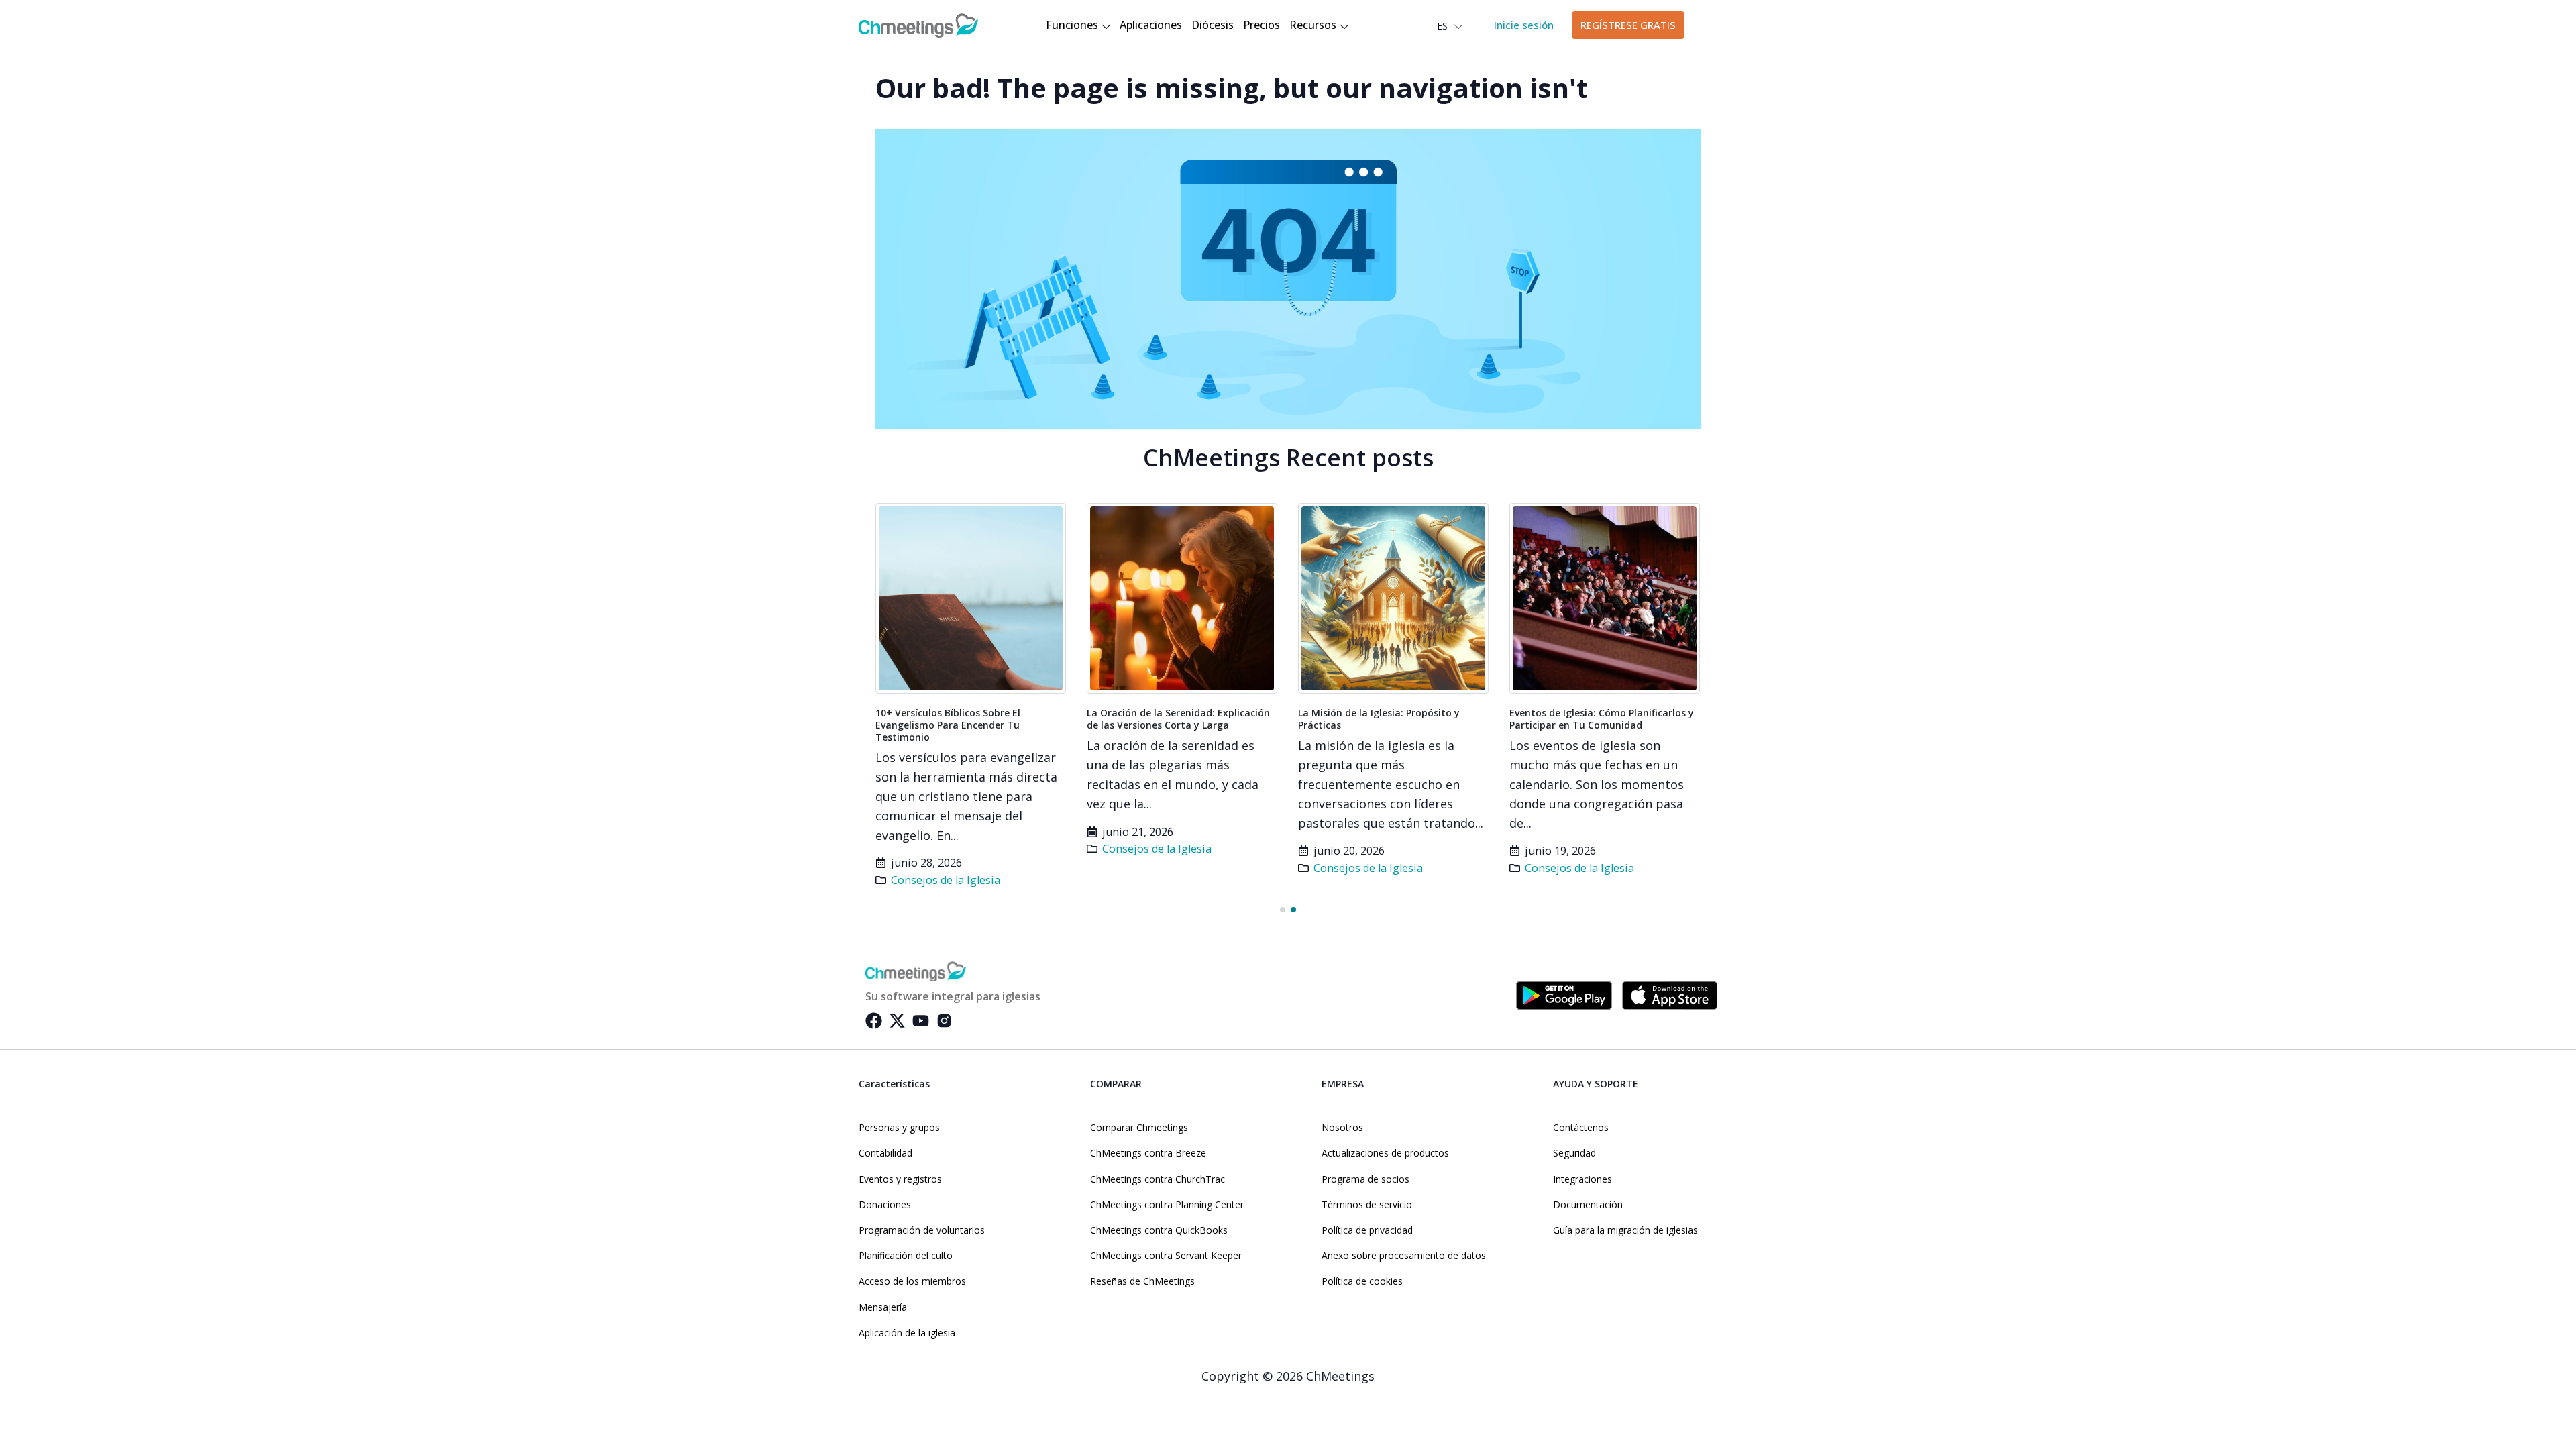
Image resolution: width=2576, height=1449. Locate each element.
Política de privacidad (1367, 1230)
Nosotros (1342, 1128)
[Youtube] (921, 1021)
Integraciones (1582, 1179)
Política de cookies (1362, 1281)
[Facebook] (874, 1021)
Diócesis (1213, 25)
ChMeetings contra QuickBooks (1159, 1230)
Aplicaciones (1151, 25)
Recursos (1313, 25)
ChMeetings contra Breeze (1148, 1153)
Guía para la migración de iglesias (1625, 1230)
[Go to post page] (971, 598)
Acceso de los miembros (912, 1281)
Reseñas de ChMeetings (1142, 1281)
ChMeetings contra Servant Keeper (1166, 1256)
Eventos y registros (900, 1179)
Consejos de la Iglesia (946, 880)
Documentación (1588, 1205)
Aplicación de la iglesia (907, 1333)
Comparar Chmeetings (1139, 1128)
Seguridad (1574, 1153)
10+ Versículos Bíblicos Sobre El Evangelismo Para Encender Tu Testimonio (948, 725)
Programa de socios (1365, 1179)
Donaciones (885, 1205)
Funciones (1072, 25)
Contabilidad (885, 1153)
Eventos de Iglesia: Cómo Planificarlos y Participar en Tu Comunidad (1602, 719)
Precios (1262, 25)
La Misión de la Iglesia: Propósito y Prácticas (1379, 719)
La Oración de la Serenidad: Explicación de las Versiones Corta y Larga (1178, 719)
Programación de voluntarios (922, 1230)
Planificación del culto (906, 1256)
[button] (1283, 910)
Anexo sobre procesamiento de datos (1404, 1256)
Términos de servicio (1367, 1205)
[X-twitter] (897, 1021)
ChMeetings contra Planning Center (1167, 1205)
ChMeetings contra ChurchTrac (1158, 1179)
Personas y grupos (899, 1128)
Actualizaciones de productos (1385, 1153)
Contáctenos (1581, 1128)
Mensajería (883, 1307)
